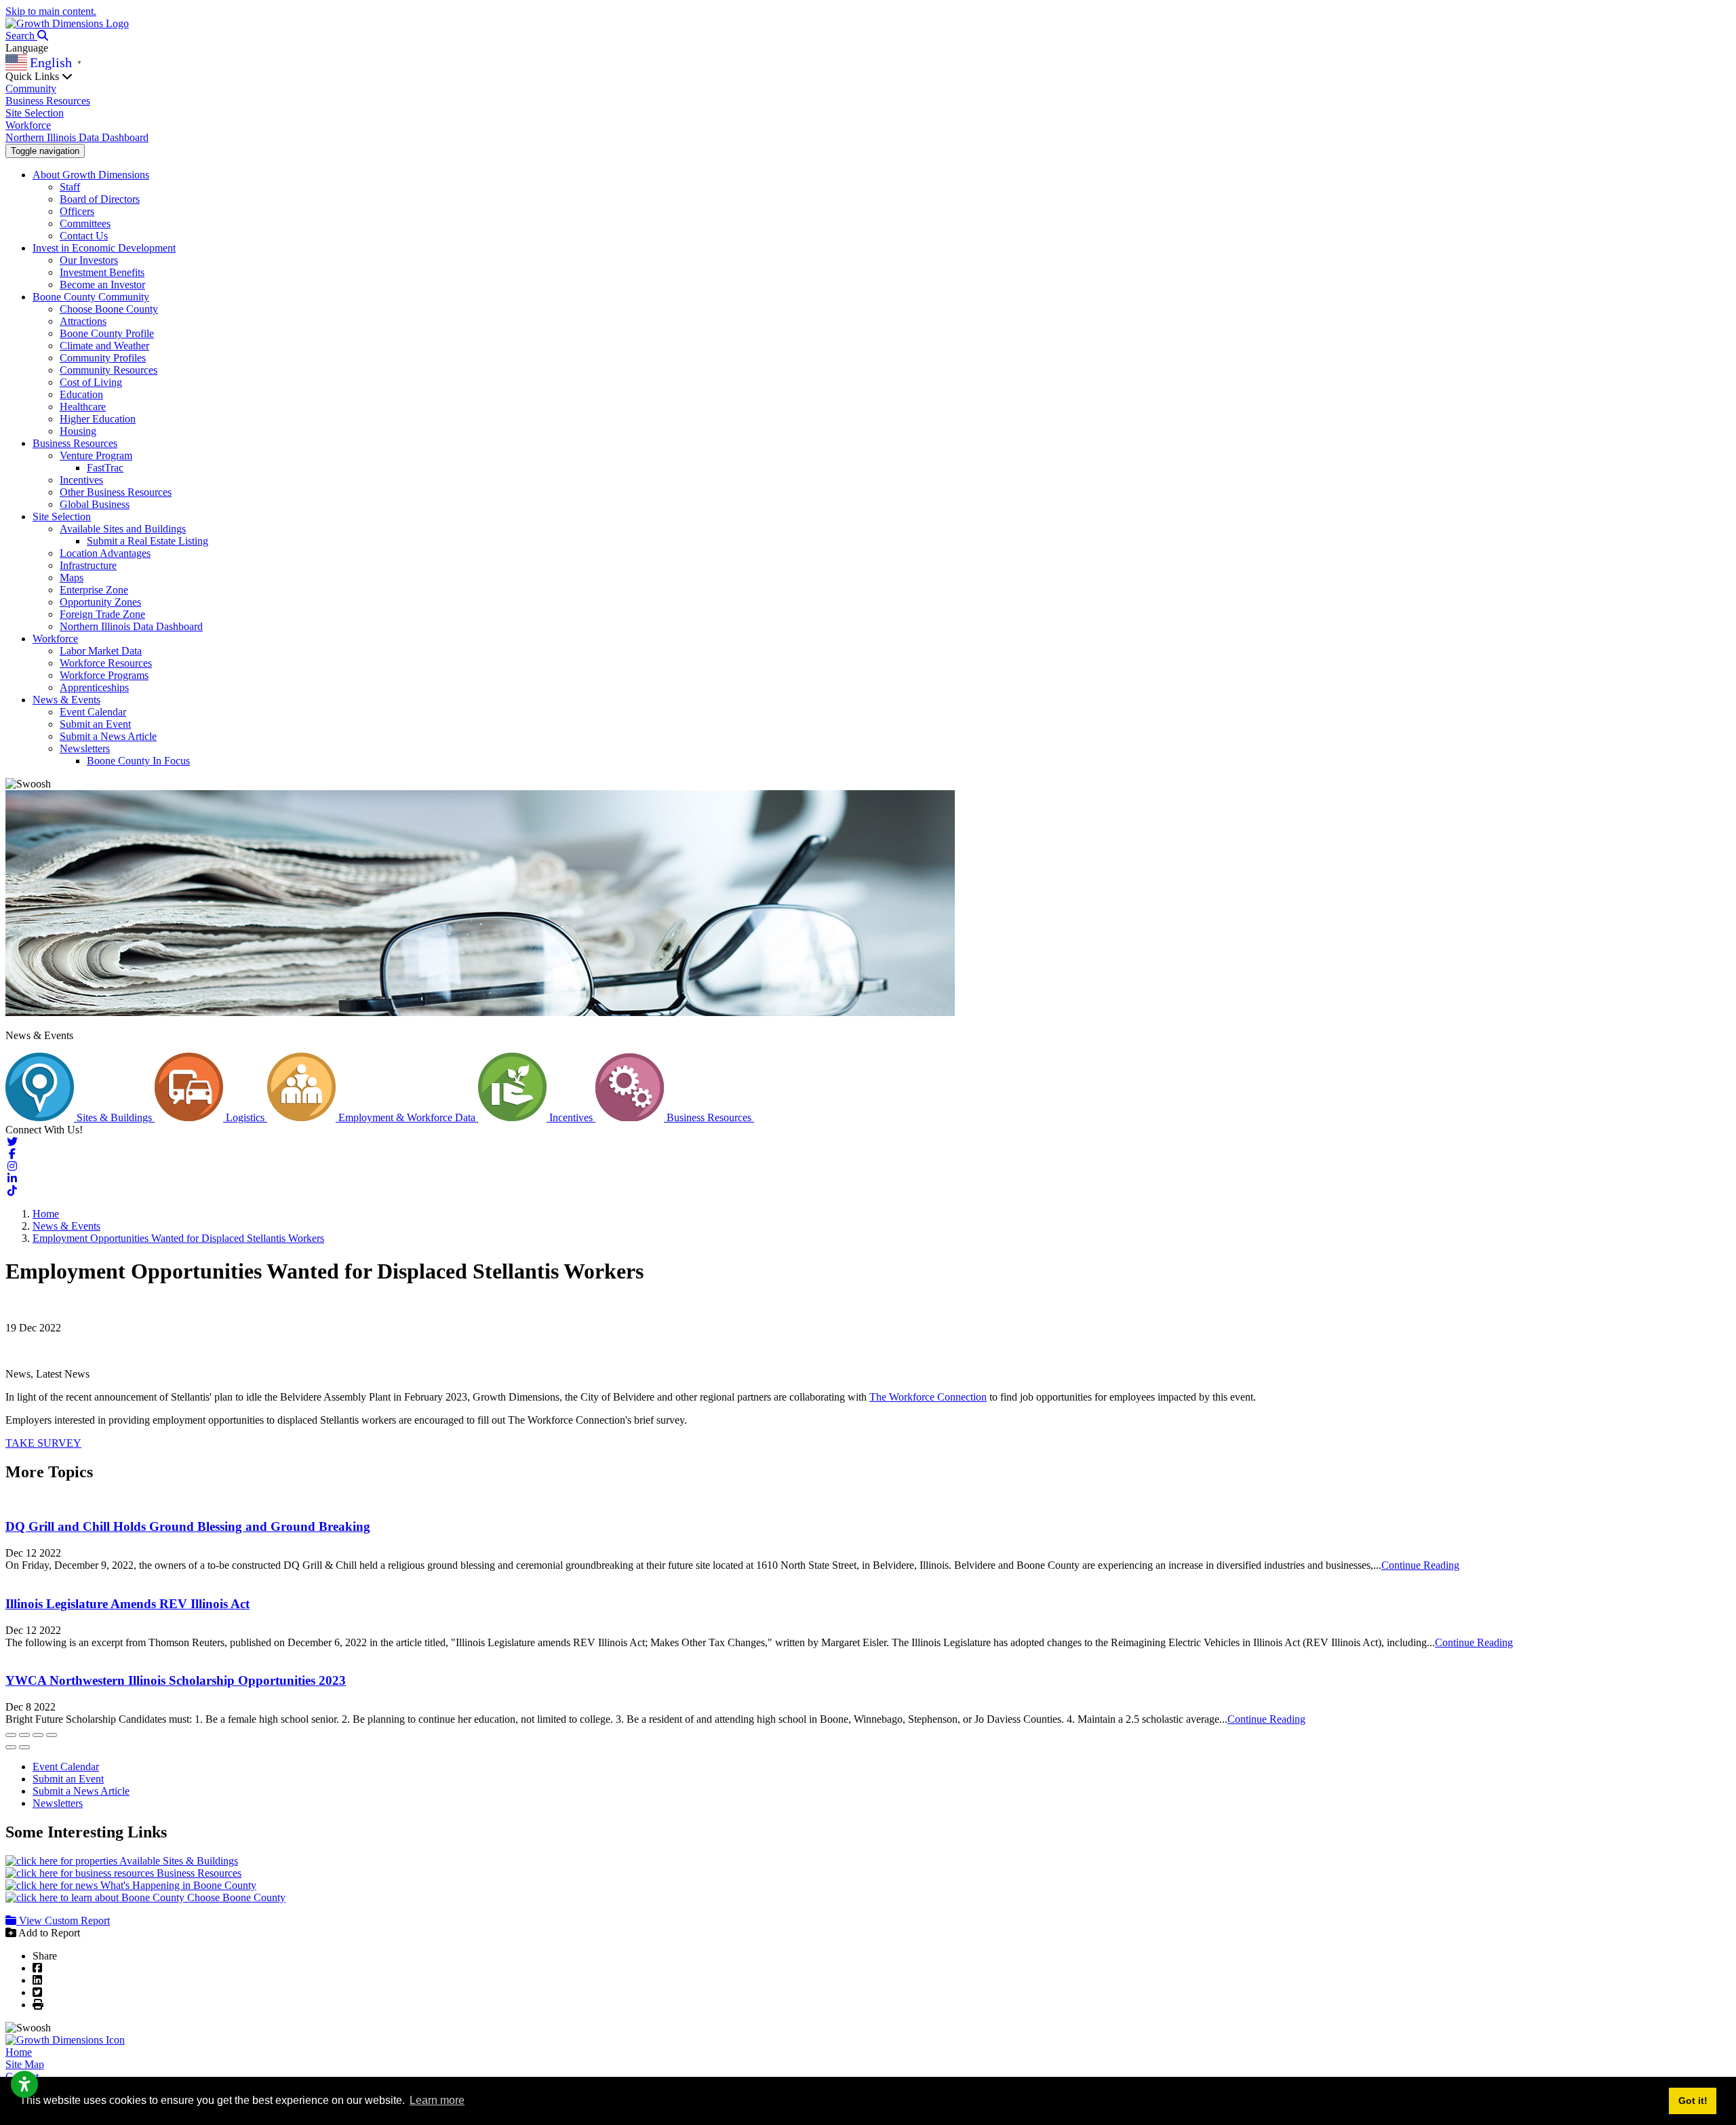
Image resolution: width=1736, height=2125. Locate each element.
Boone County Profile (107, 333)
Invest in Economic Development (104, 248)
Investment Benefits (102, 272)
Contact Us (84, 236)
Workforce (28, 125)
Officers (77, 211)
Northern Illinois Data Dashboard (77, 137)
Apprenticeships (94, 687)
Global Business (95, 504)
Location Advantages (105, 553)
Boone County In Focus (138, 761)
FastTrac (105, 468)
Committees (85, 223)
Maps (72, 578)
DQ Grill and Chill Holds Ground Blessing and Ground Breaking (188, 1526)
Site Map (25, 2064)
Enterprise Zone (94, 590)
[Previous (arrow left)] (11, 1747)
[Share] (24, 1735)
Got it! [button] (1693, 2101)
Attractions (83, 321)
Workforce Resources (106, 663)
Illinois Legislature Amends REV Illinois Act (127, 1604)
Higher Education (98, 419)
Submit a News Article (108, 736)
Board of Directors (100, 199)
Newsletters (85, 748)
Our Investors (89, 260)
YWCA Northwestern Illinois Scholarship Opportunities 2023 (176, 1680)
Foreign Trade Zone (102, 614)
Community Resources (108, 370)
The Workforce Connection (928, 1397)
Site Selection (35, 113)
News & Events (66, 700)
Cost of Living (91, 382)
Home (19, 2052)
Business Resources (48, 101)
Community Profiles (103, 358)
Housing (78, 431)
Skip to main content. (51, 11)
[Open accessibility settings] (24, 2084)
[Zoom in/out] (52, 1735)
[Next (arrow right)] (24, 1747)
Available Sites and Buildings (123, 529)
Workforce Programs (104, 675)
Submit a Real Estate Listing (147, 541)
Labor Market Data (101, 651)
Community (31, 89)
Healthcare (83, 407)
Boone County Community (91, 297)
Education (81, 394)
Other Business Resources (116, 492)
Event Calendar (93, 712)
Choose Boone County (109, 309)
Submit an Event (95, 724)
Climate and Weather (104, 346)
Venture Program (96, 455)
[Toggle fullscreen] (38, 1735)
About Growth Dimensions (91, 175)
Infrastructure (88, 565)
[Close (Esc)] (11, 1735)
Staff (70, 187)
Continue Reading (1420, 1565)
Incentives (81, 480)
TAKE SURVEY (43, 1443)
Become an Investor (102, 285)
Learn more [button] (437, 2100)
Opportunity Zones (100, 602)
